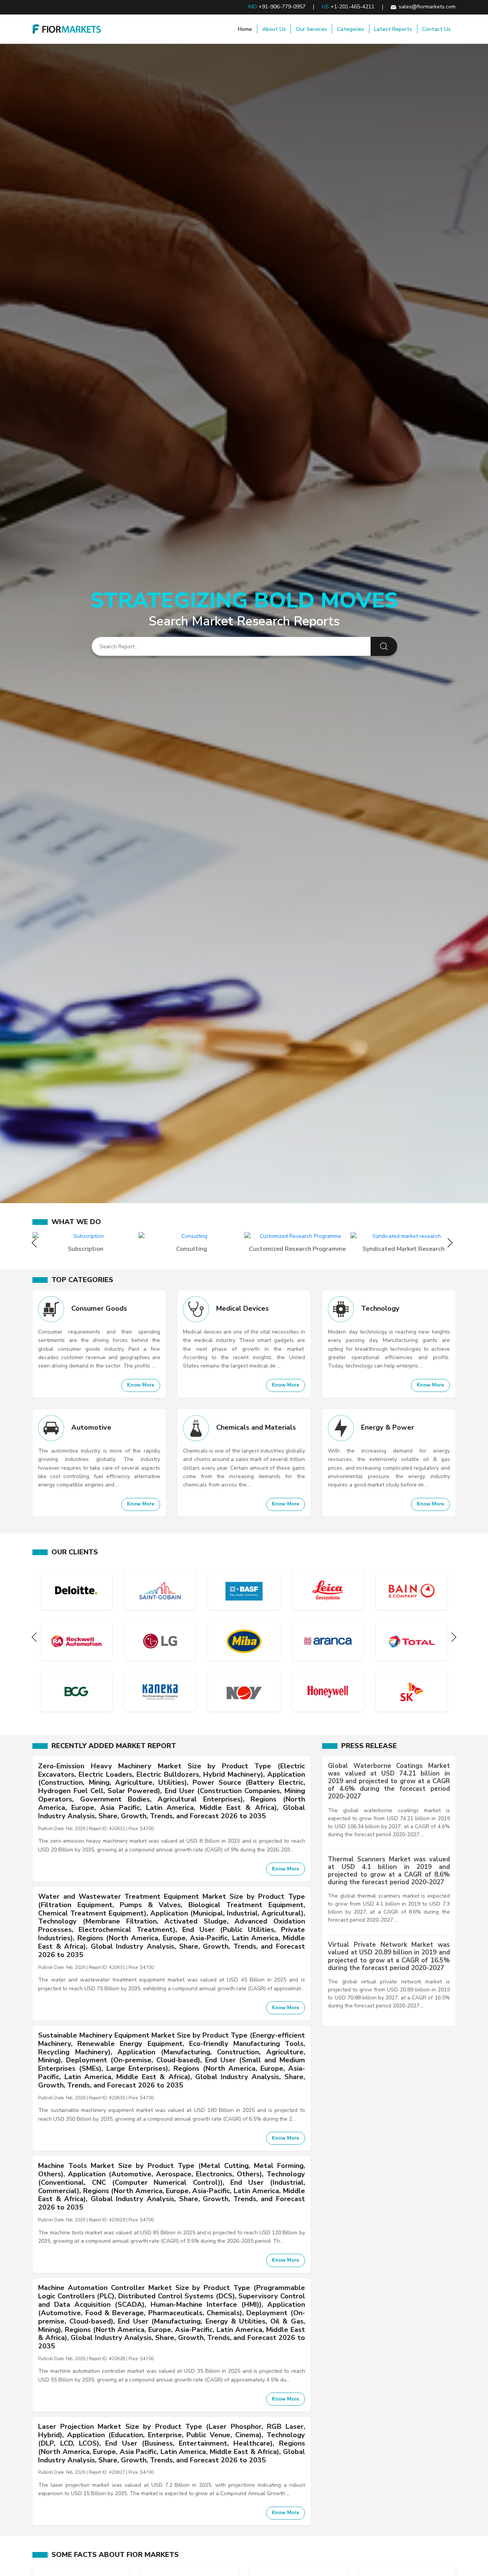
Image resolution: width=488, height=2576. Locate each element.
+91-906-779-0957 (282, 7)
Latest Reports (393, 29)
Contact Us (436, 29)
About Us (274, 29)
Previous (36, 1243)
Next (452, 1243)
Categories (351, 29)
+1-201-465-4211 (352, 7)
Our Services (311, 29)
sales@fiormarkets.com (427, 7)
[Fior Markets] (67, 29)
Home (245, 29)
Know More (141, 1385)
